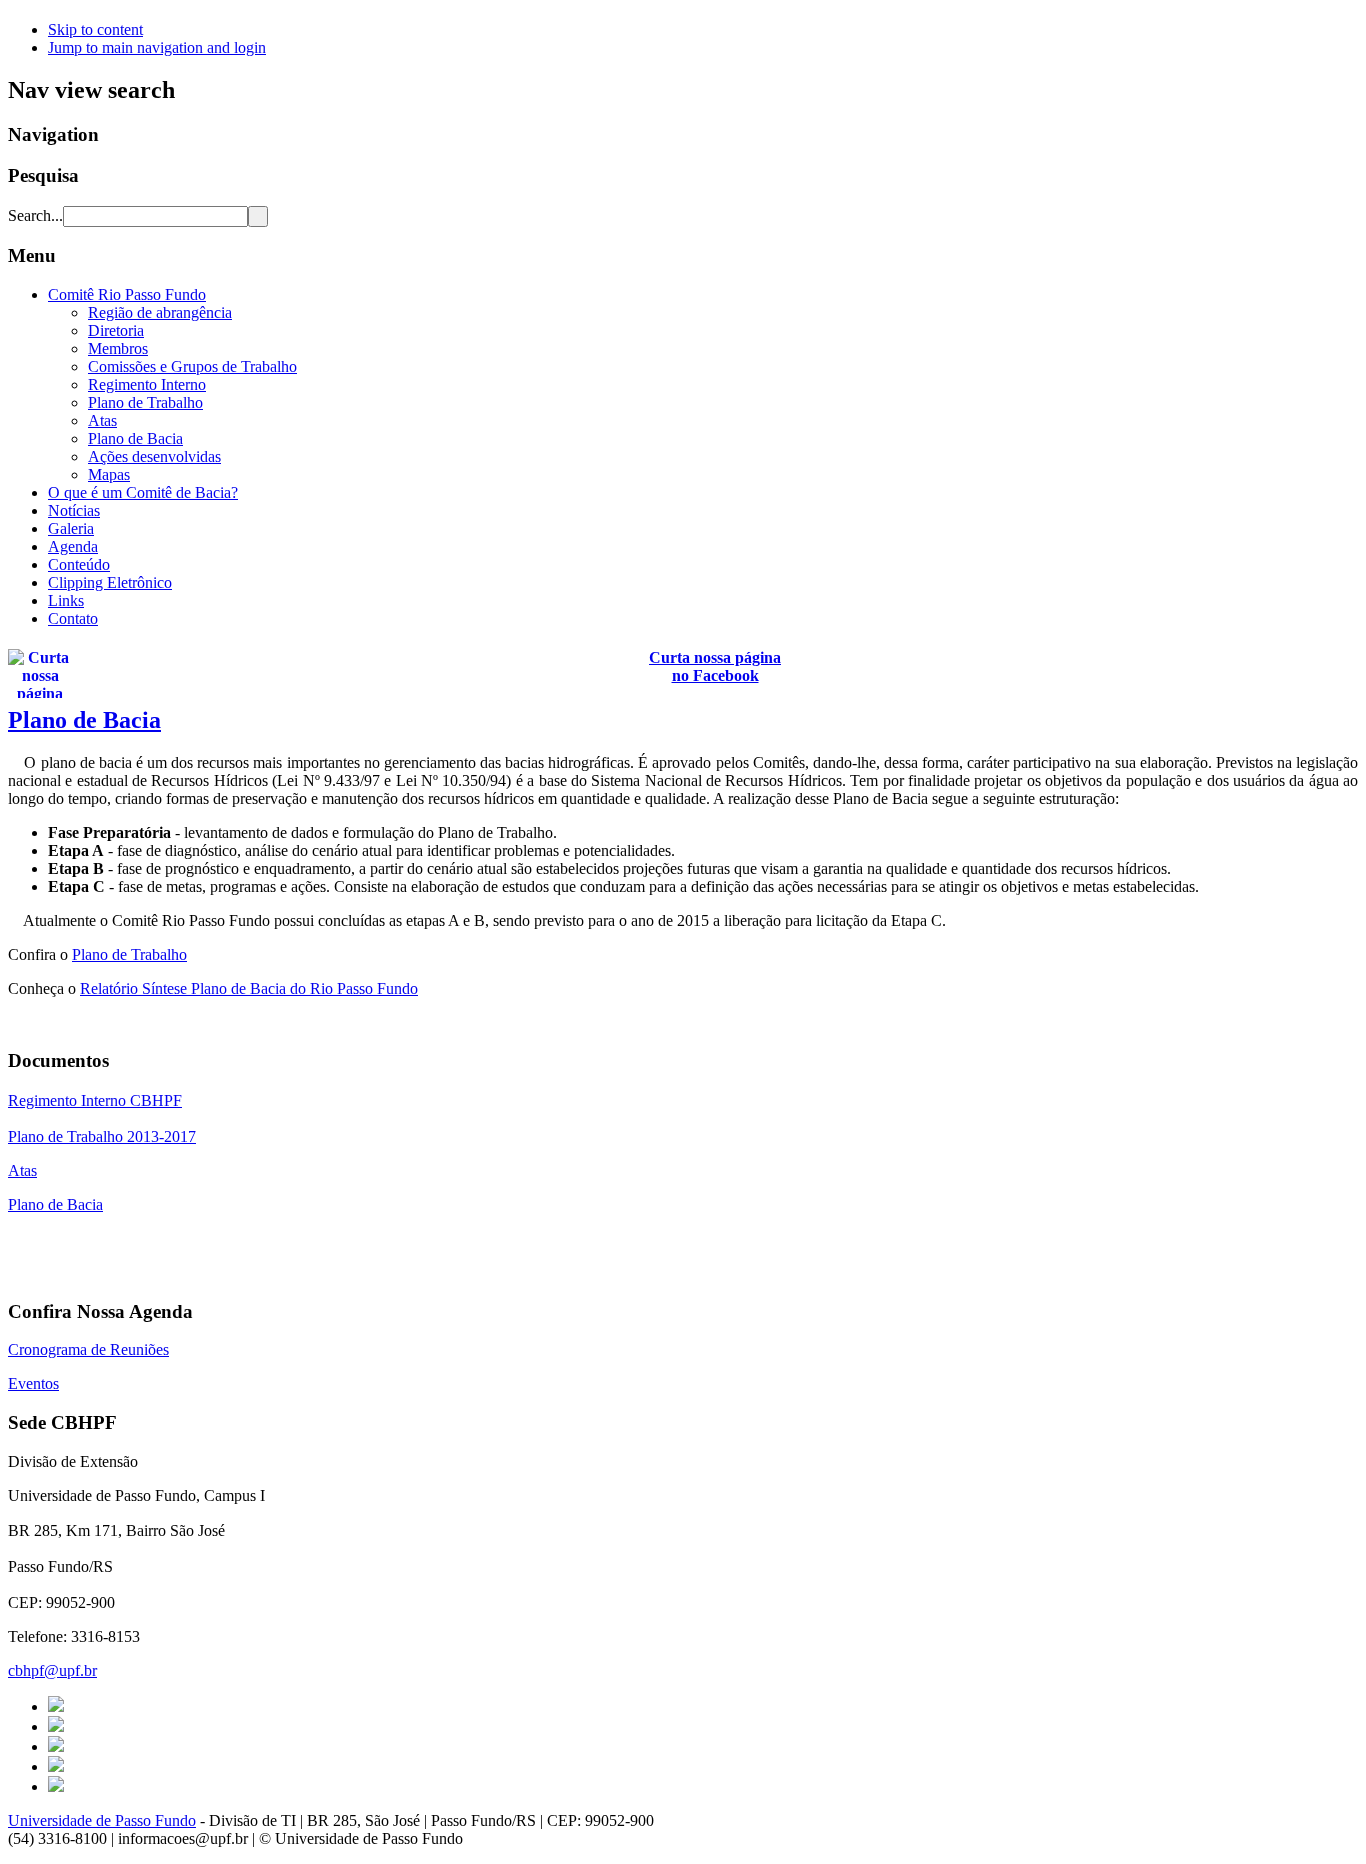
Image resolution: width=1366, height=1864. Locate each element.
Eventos (33, 1383)
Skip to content (95, 29)
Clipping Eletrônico (110, 582)
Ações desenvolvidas (154, 456)
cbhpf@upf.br (52, 1670)
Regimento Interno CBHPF (95, 1100)
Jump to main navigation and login (157, 47)
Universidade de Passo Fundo (102, 1820)
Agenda (73, 546)
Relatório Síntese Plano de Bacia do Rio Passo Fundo (249, 988)
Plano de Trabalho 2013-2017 (102, 1136)
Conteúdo (79, 564)
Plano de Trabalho (145, 402)
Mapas (109, 474)
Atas (102, 420)
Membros (118, 348)
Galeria (71, 528)
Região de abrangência (160, 312)
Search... (35, 215)
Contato (73, 618)
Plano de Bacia (135, 438)
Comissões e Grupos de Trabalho (192, 366)
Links (66, 600)
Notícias (74, 510)
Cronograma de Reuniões (88, 1349)
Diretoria (116, 330)
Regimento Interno (147, 384)
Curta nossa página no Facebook (715, 666)
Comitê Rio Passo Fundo (127, 294)
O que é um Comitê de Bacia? (143, 492)
